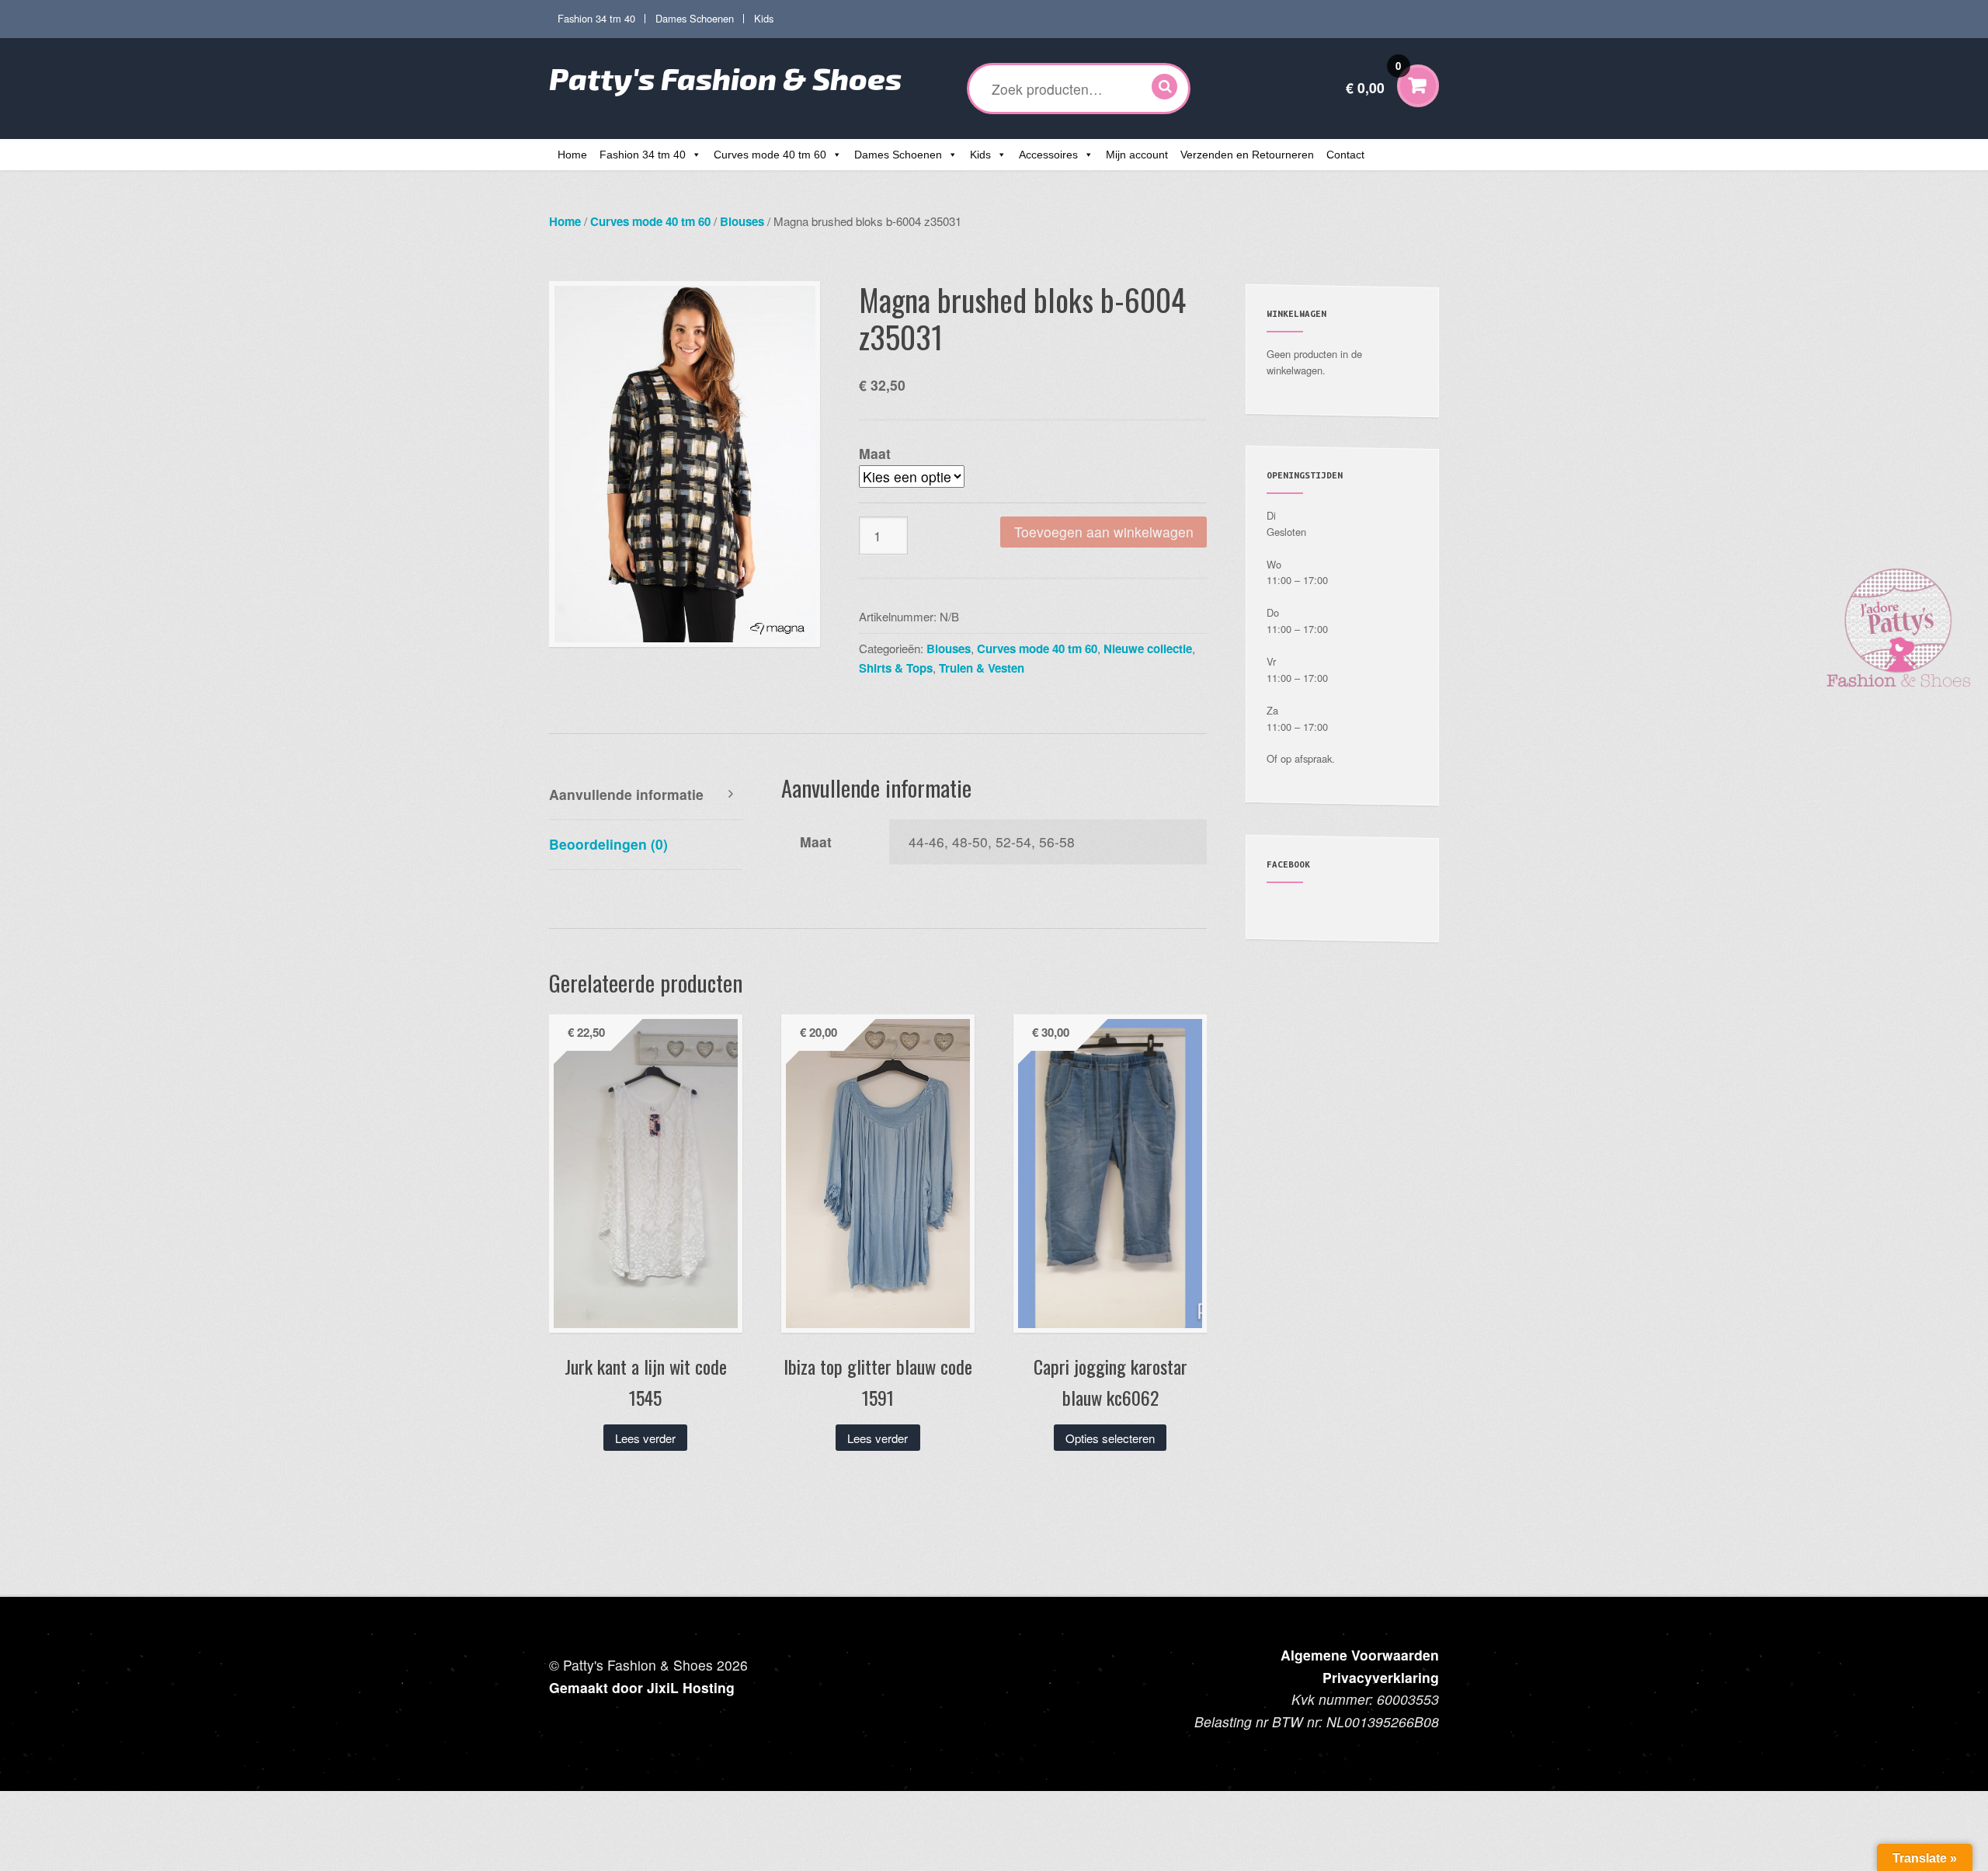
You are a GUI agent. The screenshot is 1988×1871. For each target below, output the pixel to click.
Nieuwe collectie (1148, 649)
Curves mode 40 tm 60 (770, 155)
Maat (875, 453)
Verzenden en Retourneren (1247, 155)
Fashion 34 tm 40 (596, 18)
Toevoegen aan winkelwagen (1104, 532)
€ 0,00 (1373, 78)
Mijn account (1137, 155)
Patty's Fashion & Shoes (725, 78)
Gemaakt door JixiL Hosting (642, 1687)
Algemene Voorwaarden (1360, 1655)
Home (572, 155)
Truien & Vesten (982, 668)
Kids (764, 18)
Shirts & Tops (896, 668)
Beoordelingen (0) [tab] (608, 844)
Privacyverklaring (1381, 1677)
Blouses (742, 221)
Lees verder (645, 1438)
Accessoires (1048, 155)
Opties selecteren (1110, 1438)
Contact (1345, 155)
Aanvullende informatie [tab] (626, 794)
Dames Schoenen (695, 18)
